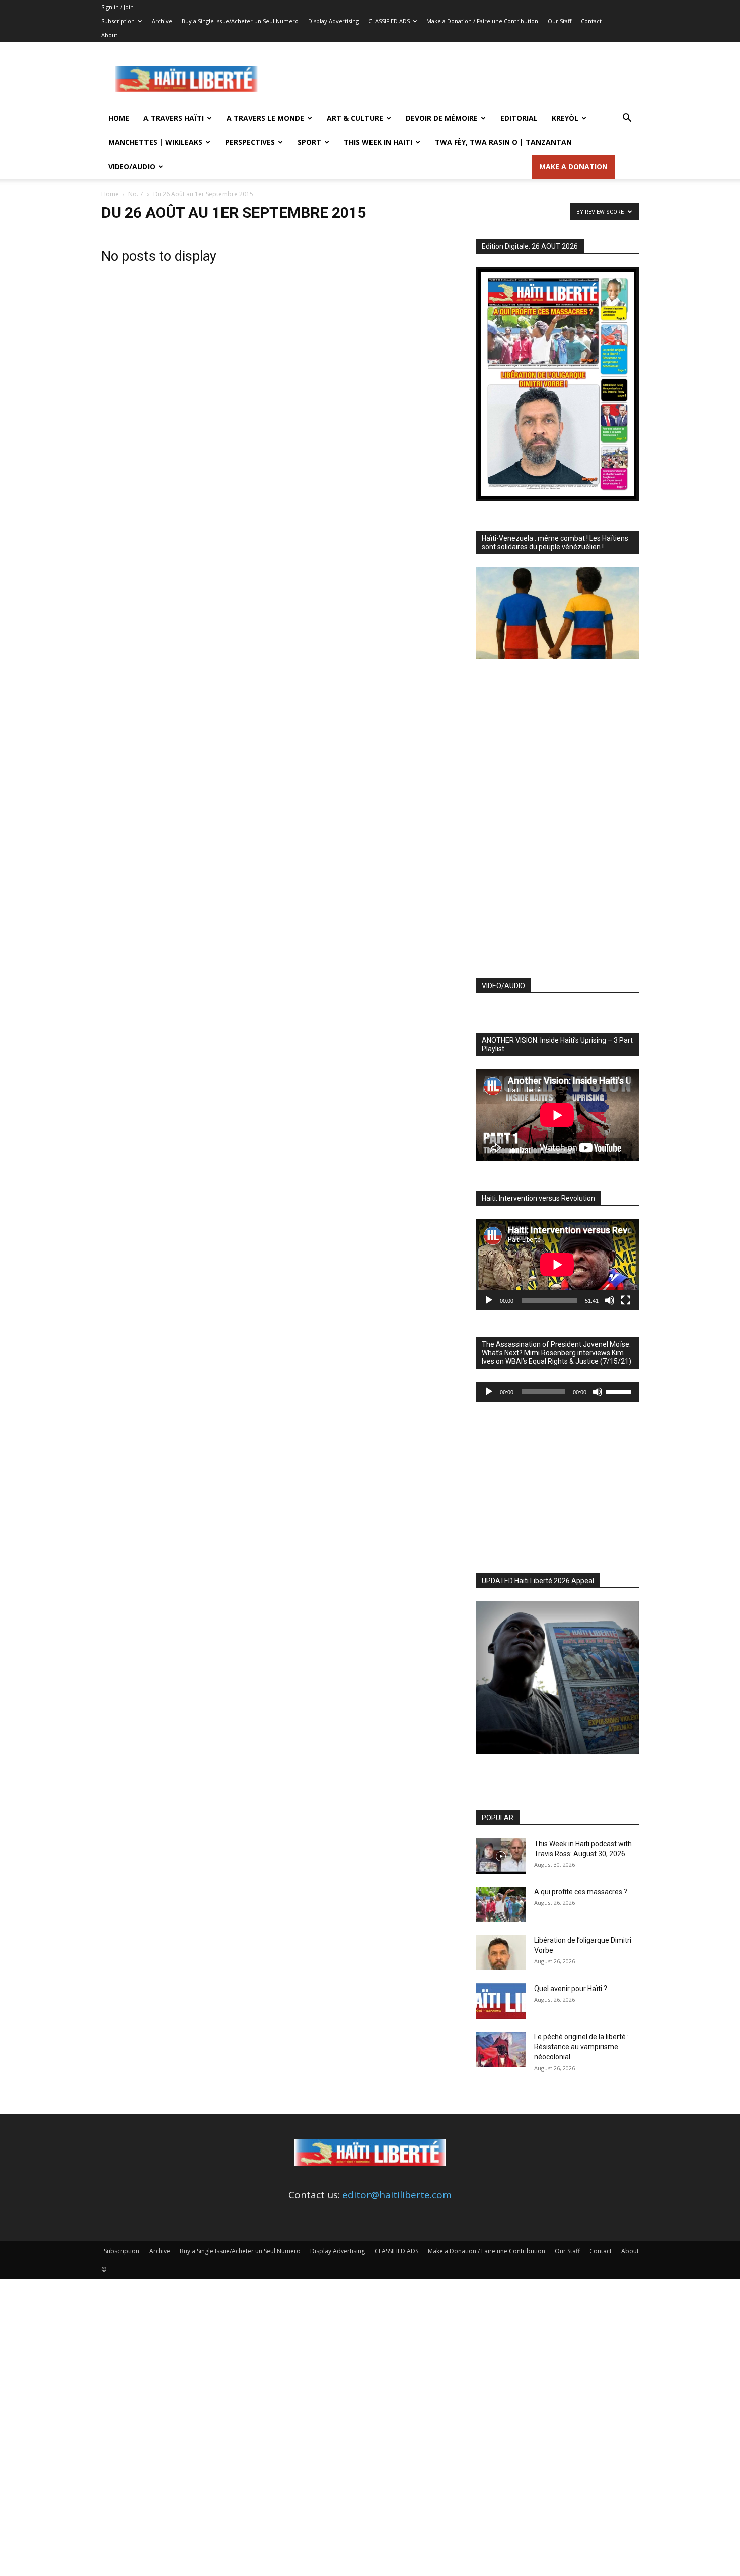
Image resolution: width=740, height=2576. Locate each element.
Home (119, 118)
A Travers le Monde (265, 118)
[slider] (620, 1391)
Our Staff (560, 21)
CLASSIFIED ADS (389, 21)
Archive (162, 21)
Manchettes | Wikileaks (155, 142)
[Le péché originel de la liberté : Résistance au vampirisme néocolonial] (501, 2049)
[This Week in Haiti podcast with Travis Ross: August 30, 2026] (501, 1856)
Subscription (118, 21)
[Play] (489, 1300)
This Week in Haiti (378, 142)
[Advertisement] (456, 79)
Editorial (519, 118)
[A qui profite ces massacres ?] (501, 1904)
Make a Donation (573, 166)
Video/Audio (132, 166)
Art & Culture (355, 118)
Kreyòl (565, 118)
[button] (627, 118)
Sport (309, 142)
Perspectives (250, 142)
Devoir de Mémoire (442, 118)
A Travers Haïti (174, 118)
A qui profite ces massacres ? (581, 1892)
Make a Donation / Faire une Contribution (482, 21)
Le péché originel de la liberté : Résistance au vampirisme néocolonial (581, 2047)
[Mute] (610, 1300)
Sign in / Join (118, 7)
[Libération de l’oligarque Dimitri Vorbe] (501, 1953)
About (109, 35)
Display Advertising (334, 21)
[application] (557, 1265)
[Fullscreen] (626, 1300)
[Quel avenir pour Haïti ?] (501, 2001)
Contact (591, 21)
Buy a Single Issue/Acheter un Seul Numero (240, 21)
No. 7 (136, 194)
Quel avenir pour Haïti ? (571, 1989)
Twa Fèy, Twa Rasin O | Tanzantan (503, 142)
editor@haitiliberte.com (397, 2195)
